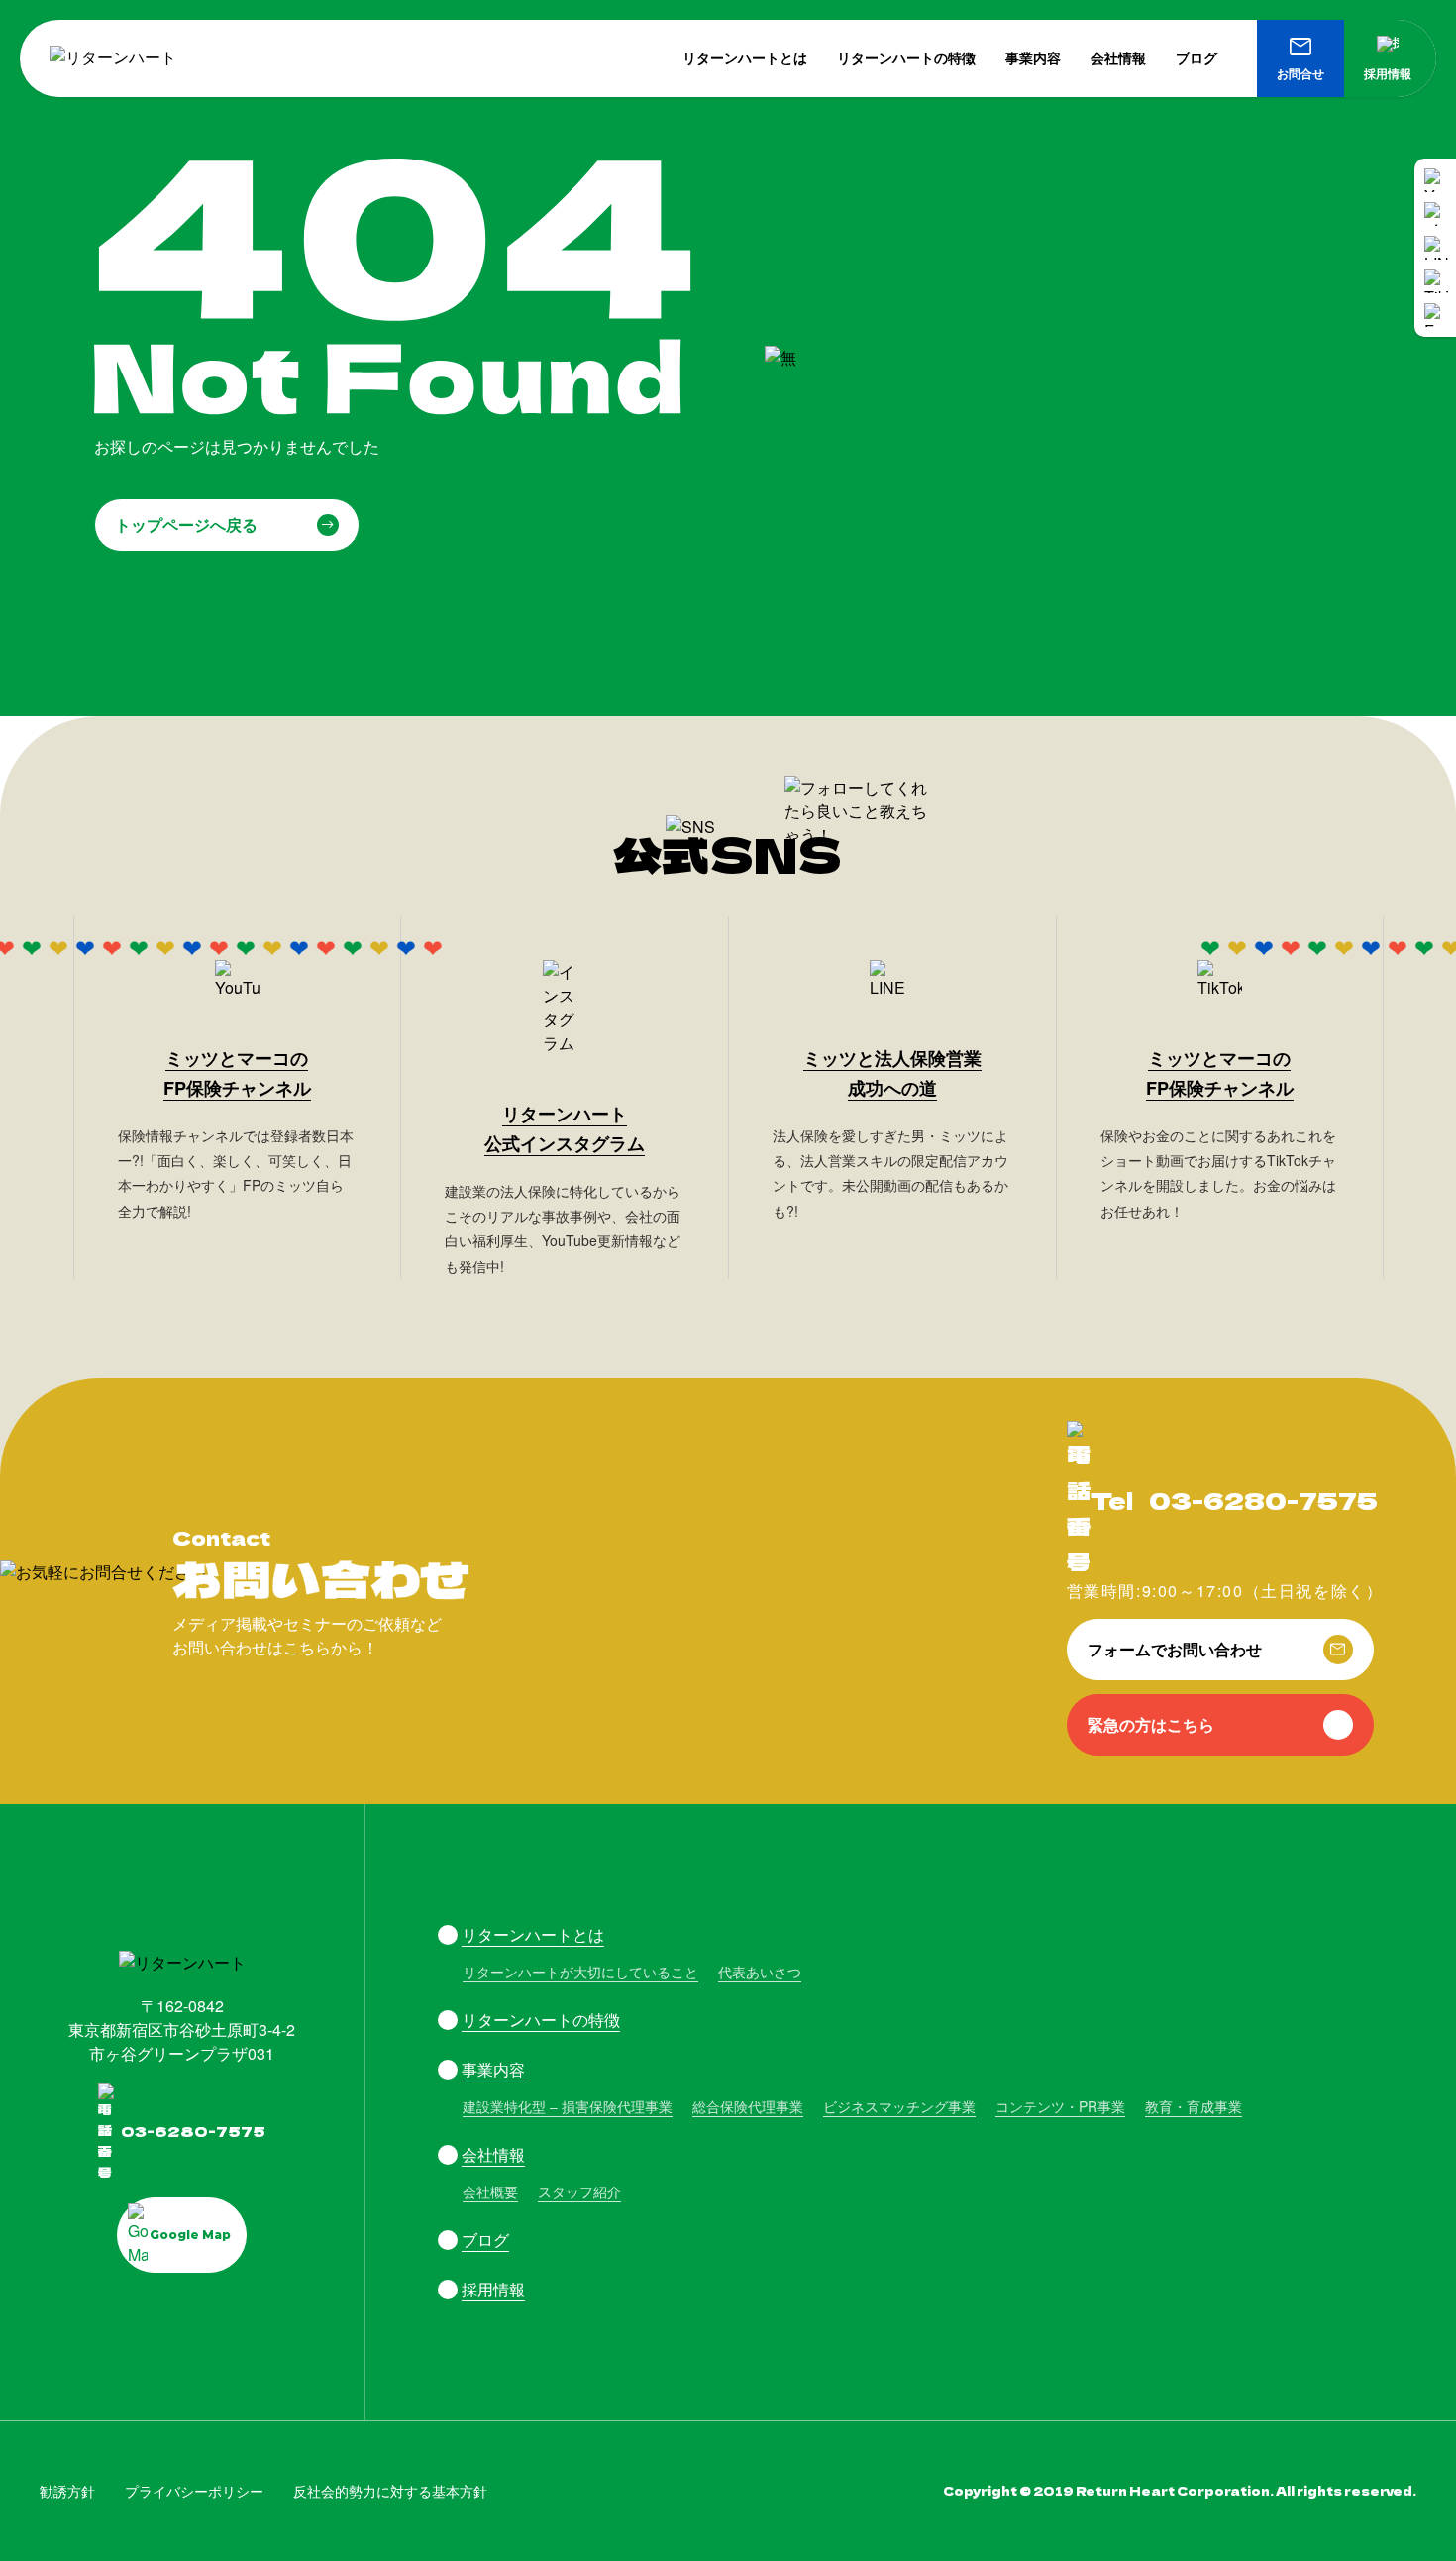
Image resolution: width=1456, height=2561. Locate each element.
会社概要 (490, 2191)
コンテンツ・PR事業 (1060, 2106)
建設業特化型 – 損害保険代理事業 (568, 2106)
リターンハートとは (745, 57)
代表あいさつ (760, 1972)
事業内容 (1033, 57)
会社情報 (1118, 57)
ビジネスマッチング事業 (899, 2106)
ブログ (1196, 57)
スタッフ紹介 (579, 2191)
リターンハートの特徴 (906, 57)
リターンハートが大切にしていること (580, 1972)
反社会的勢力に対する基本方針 (390, 2491)
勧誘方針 (67, 2491)
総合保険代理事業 (748, 2106)
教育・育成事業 (1194, 2106)
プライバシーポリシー (194, 2491)
